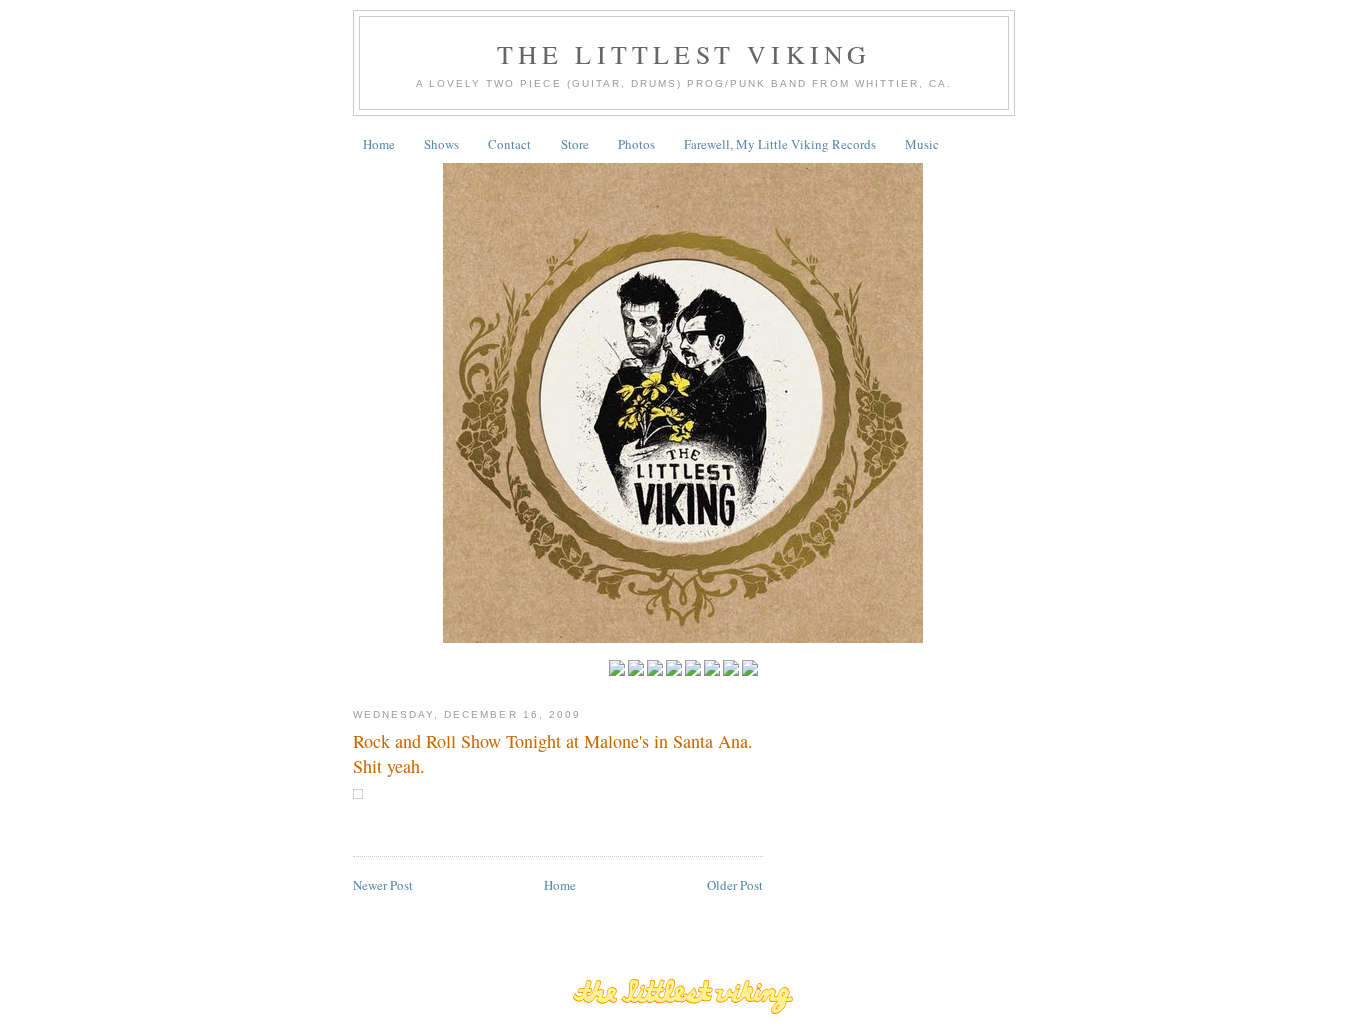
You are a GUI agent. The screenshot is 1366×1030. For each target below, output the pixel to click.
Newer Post (383, 885)
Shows (441, 144)
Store (575, 144)
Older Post (735, 885)
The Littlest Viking (684, 54)
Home (379, 144)
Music (922, 144)
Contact (509, 144)
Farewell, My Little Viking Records (780, 144)
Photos (636, 144)
